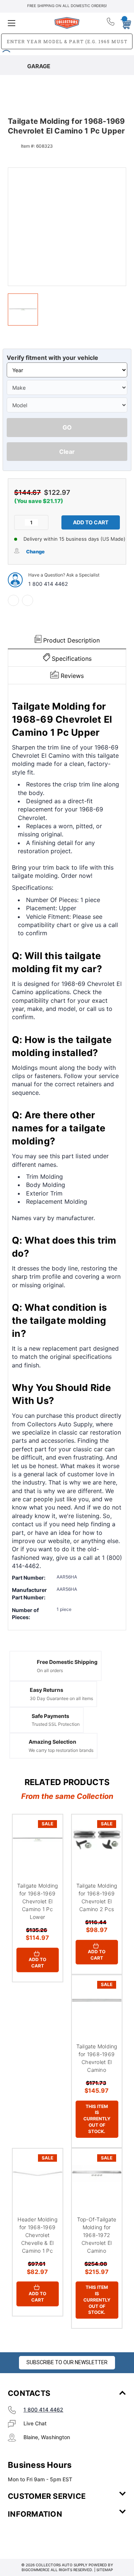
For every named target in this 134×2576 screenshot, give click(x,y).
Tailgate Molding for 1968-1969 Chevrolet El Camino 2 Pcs (97, 1897)
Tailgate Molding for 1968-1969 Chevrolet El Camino (97, 2058)
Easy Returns (47, 1690)
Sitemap (105, 2570)
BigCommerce (36, 2570)
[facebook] (13, 600)
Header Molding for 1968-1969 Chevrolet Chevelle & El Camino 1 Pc (37, 2235)
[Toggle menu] (27, 23)
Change (35, 552)
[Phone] (111, 23)
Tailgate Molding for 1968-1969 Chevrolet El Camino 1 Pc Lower (38, 1901)
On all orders (50, 1670)
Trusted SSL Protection (56, 1724)
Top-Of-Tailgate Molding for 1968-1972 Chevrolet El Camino (97, 2235)
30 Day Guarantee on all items (61, 1698)
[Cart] (124, 23)
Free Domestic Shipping (67, 1662)
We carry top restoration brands (61, 1750)
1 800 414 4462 (48, 584)
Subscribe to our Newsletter (67, 2362)
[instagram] (39, 2536)
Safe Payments (50, 1716)
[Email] (28, 600)
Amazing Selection (52, 1742)
